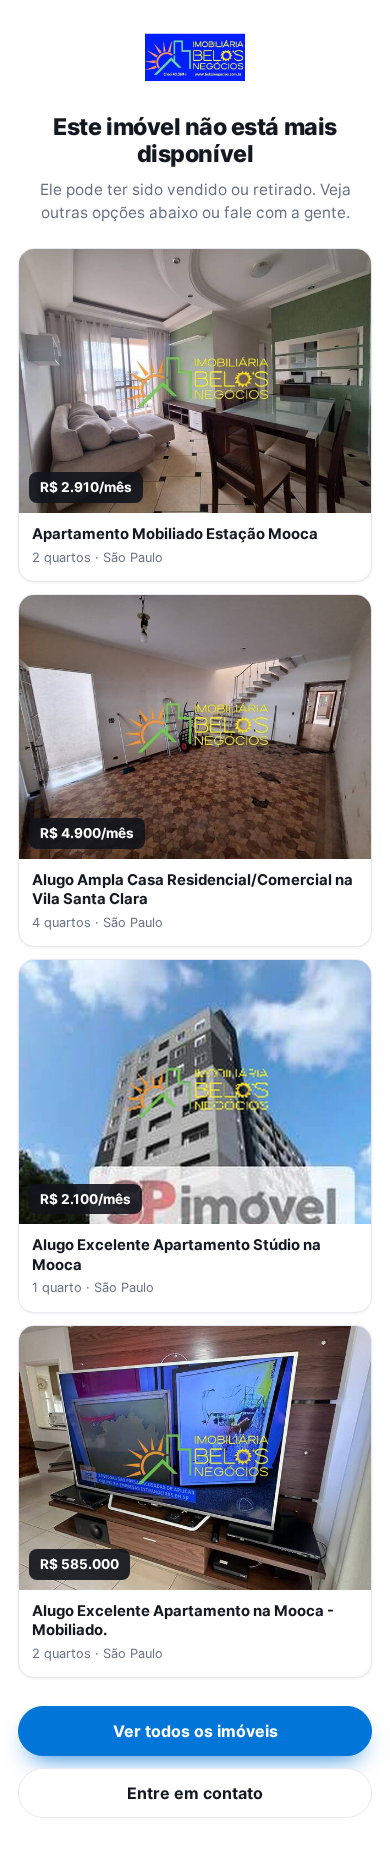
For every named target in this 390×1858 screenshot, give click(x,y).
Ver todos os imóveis (195, 1731)
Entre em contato (195, 1793)
